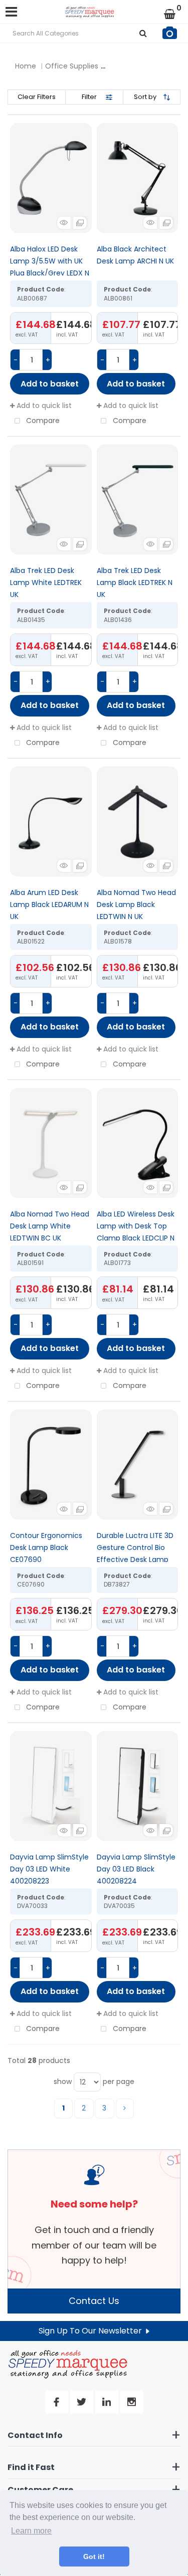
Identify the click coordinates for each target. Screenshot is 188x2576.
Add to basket (50, 384)
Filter (89, 97)
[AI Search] (170, 33)
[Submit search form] (143, 33)
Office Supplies (72, 66)
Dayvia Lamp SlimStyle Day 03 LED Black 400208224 (136, 1869)
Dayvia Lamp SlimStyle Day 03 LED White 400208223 (49, 1869)
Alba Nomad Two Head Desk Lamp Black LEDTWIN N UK (136, 904)
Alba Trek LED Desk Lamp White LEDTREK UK (46, 582)
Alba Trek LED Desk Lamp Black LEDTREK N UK (135, 582)
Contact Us (94, 2301)
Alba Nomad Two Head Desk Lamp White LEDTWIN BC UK (50, 1226)
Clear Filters (37, 97)
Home (26, 66)
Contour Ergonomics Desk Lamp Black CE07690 (46, 1547)
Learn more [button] (31, 2531)
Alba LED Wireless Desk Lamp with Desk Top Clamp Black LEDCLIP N (136, 1226)
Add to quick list (43, 405)
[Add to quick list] (51, 178)
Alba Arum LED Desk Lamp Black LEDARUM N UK (49, 904)
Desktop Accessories (148, 66)
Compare (42, 420)
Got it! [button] (94, 2556)
